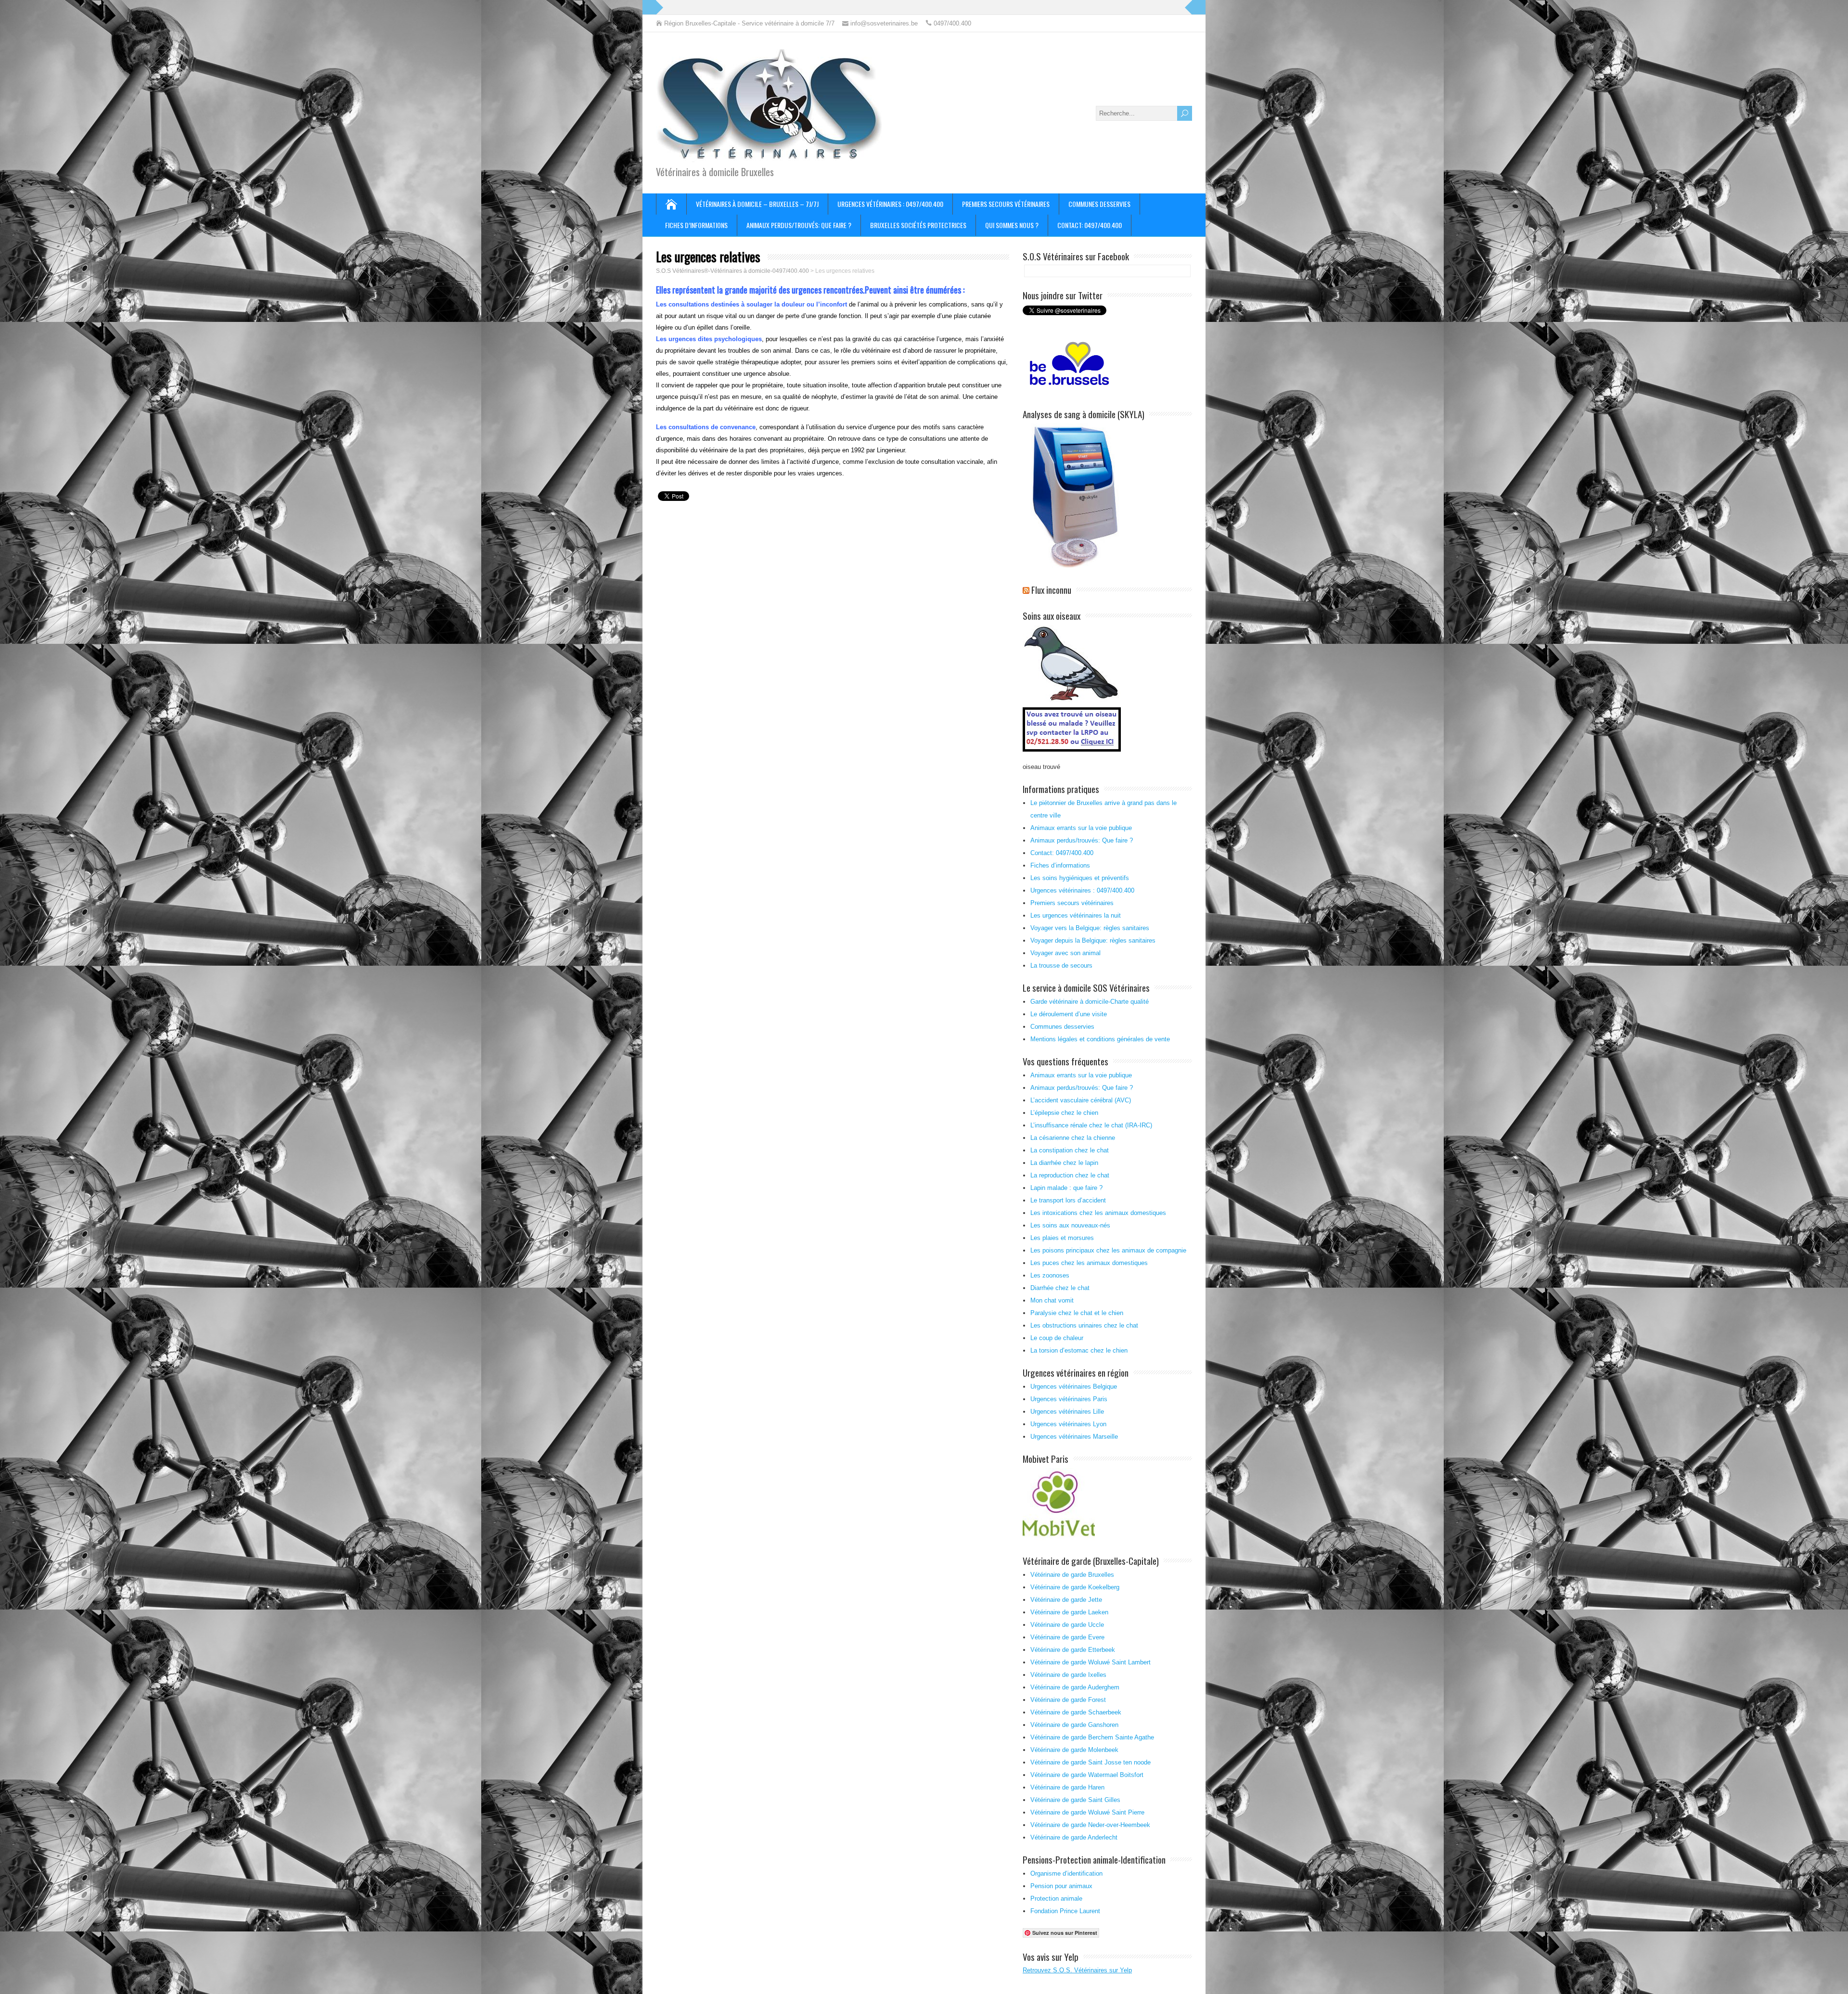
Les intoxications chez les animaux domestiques (1098, 1213)
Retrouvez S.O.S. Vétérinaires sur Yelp (1077, 1970)
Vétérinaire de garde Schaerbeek (1076, 1712)
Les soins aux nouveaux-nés (1070, 1225)
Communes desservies (1099, 204)
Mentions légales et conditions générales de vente (1100, 1039)
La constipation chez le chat (1070, 1150)
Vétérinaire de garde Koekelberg (1075, 1587)
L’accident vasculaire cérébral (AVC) (1081, 1100)
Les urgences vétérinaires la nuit (1076, 915)
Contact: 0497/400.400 (1090, 225)
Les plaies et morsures (1062, 1238)
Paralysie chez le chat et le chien (1077, 1313)
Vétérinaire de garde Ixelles (1068, 1675)
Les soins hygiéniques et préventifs (1080, 878)
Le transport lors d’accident (1068, 1200)
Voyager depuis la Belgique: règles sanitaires (1093, 940)
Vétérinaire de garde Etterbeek (1073, 1650)
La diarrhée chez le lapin (1064, 1163)
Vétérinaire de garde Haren (1067, 1787)
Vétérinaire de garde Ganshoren (1074, 1725)
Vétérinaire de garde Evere (1067, 1637)
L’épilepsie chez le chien (1064, 1113)
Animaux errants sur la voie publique (1081, 828)
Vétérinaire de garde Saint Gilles (1075, 1800)
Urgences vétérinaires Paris (1069, 1399)
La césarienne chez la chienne (1073, 1138)
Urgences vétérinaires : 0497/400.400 (890, 204)
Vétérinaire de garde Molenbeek (1074, 1750)
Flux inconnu (1051, 589)
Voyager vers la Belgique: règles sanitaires (1090, 928)
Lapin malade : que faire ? (1066, 1188)
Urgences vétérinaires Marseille (1074, 1437)
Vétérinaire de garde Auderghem (1075, 1687)
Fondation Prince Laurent (1065, 1911)
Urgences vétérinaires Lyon (1068, 1424)
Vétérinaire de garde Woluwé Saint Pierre (1087, 1812)
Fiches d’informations (696, 225)
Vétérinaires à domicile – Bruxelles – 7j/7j (757, 204)
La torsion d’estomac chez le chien (1079, 1350)
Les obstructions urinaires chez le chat (1084, 1325)
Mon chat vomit (1052, 1300)
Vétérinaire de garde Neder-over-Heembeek (1090, 1825)
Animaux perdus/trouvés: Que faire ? (799, 225)
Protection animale (1056, 1898)
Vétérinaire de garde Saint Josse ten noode (1091, 1762)
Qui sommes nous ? (1012, 225)
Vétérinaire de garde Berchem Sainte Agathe (1092, 1737)
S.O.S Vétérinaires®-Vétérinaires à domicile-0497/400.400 (732, 271)
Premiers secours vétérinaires (1006, 204)
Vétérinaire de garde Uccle (1067, 1625)
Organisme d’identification (1066, 1873)
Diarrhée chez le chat (1060, 1288)
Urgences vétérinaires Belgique (1074, 1387)
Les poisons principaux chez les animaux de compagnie (1108, 1250)
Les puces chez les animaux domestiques (1089, 1263)
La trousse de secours (1061, 965)
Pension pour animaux (1061, 1886)
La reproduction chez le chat (1070, 1175)
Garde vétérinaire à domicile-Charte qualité (1090, 1002)
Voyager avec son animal (1065, 953)
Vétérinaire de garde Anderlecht (1074, 1837)
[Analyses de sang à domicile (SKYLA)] (1075, 566)
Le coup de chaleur (1057, 1338)
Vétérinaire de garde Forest (1068, 1700)
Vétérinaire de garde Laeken (1069, 1612)
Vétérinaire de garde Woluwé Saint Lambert (1091, 1662)
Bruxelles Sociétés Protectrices (918, 225)
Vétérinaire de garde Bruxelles (1072, 1575)
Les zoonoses (1050, 1275)
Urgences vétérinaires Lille (1067, 1412)
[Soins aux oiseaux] (1073, 752)
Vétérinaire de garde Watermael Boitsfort (1087, 1775)
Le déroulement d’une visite (1069, 1014)
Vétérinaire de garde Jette (1066, 1600)
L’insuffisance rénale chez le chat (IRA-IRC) (1091, 1125)
